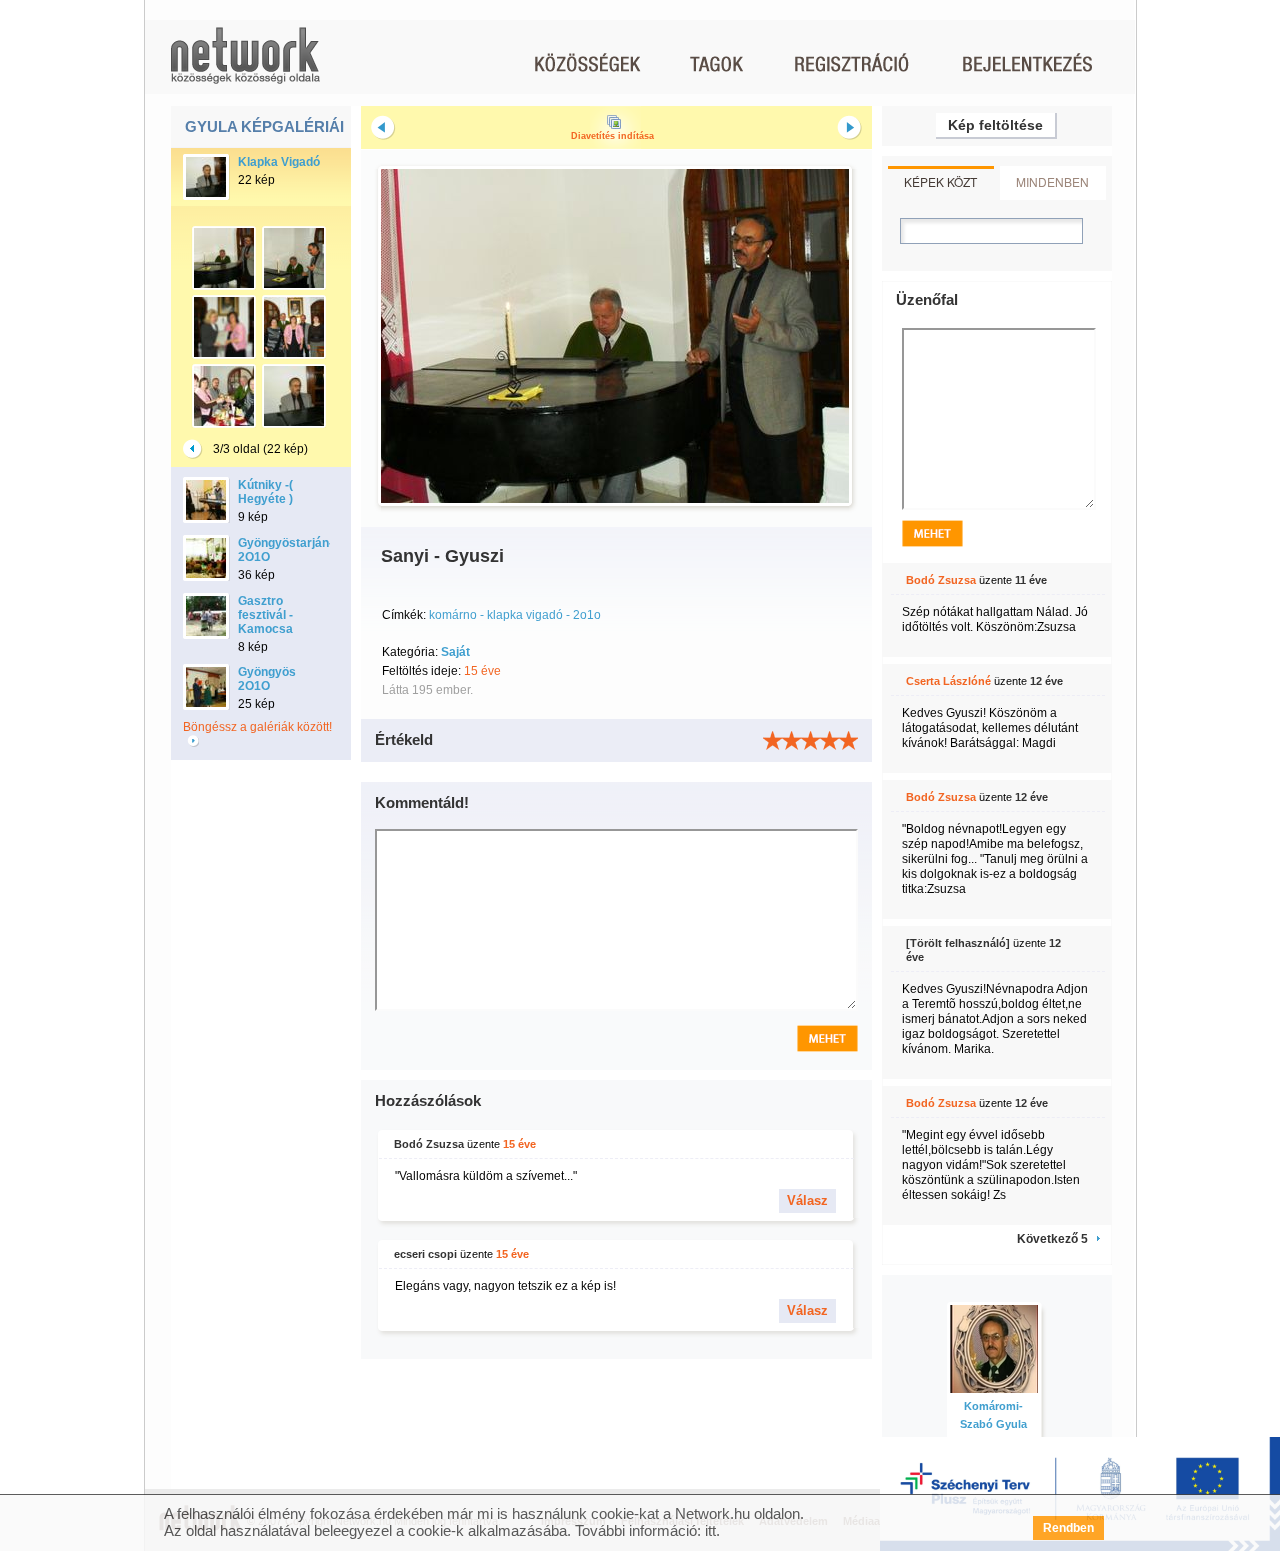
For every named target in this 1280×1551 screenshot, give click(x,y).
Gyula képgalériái (264, 126)
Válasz (807, 1200)
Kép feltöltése (995, 125)
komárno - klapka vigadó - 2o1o (515, 615)
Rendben (1068, 1528)
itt (710, 1530)
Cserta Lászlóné (948, 681)
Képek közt (940, 181)
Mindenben (1052, 181)
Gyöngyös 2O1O (267, 679)
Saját (455, 652)
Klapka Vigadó (279, 162)
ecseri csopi (425, 1254)
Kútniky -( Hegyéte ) (265, 492)
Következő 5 (1052, 1239)
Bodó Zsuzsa (429, 1144)
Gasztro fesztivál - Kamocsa (265, 615)
